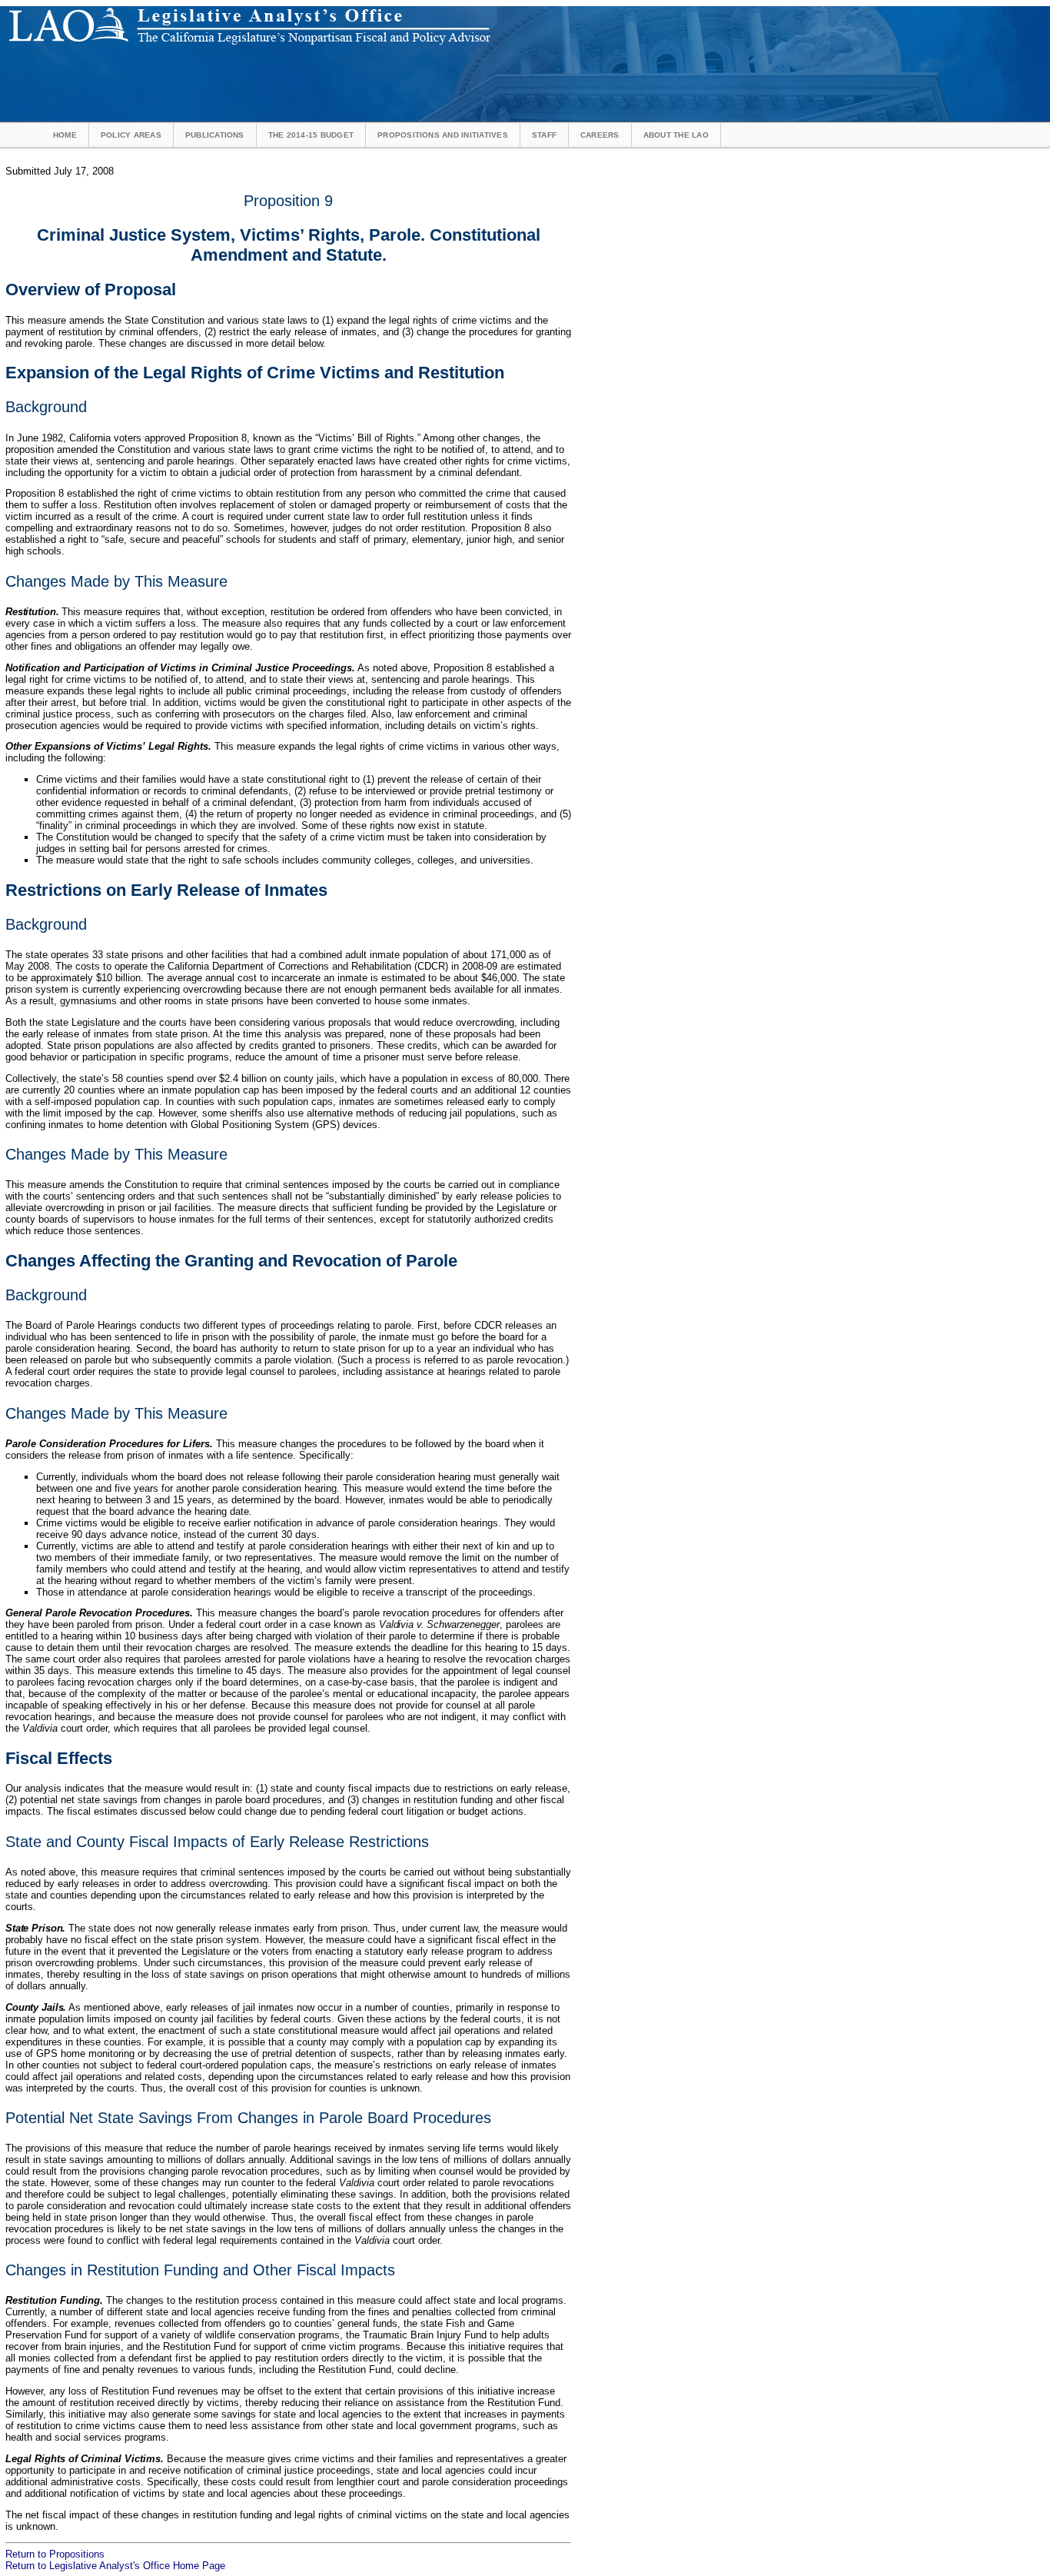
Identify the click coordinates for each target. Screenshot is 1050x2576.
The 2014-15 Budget (311, 135)
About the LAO (676, 135)
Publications (215, 135)
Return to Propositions (55, 2554)
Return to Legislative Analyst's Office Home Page (115, 2566)
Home (65, 135)
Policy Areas (131, 135)
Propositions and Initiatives (443, 135)
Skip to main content (533, 12)
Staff (544, 135)
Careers (600, 135)
